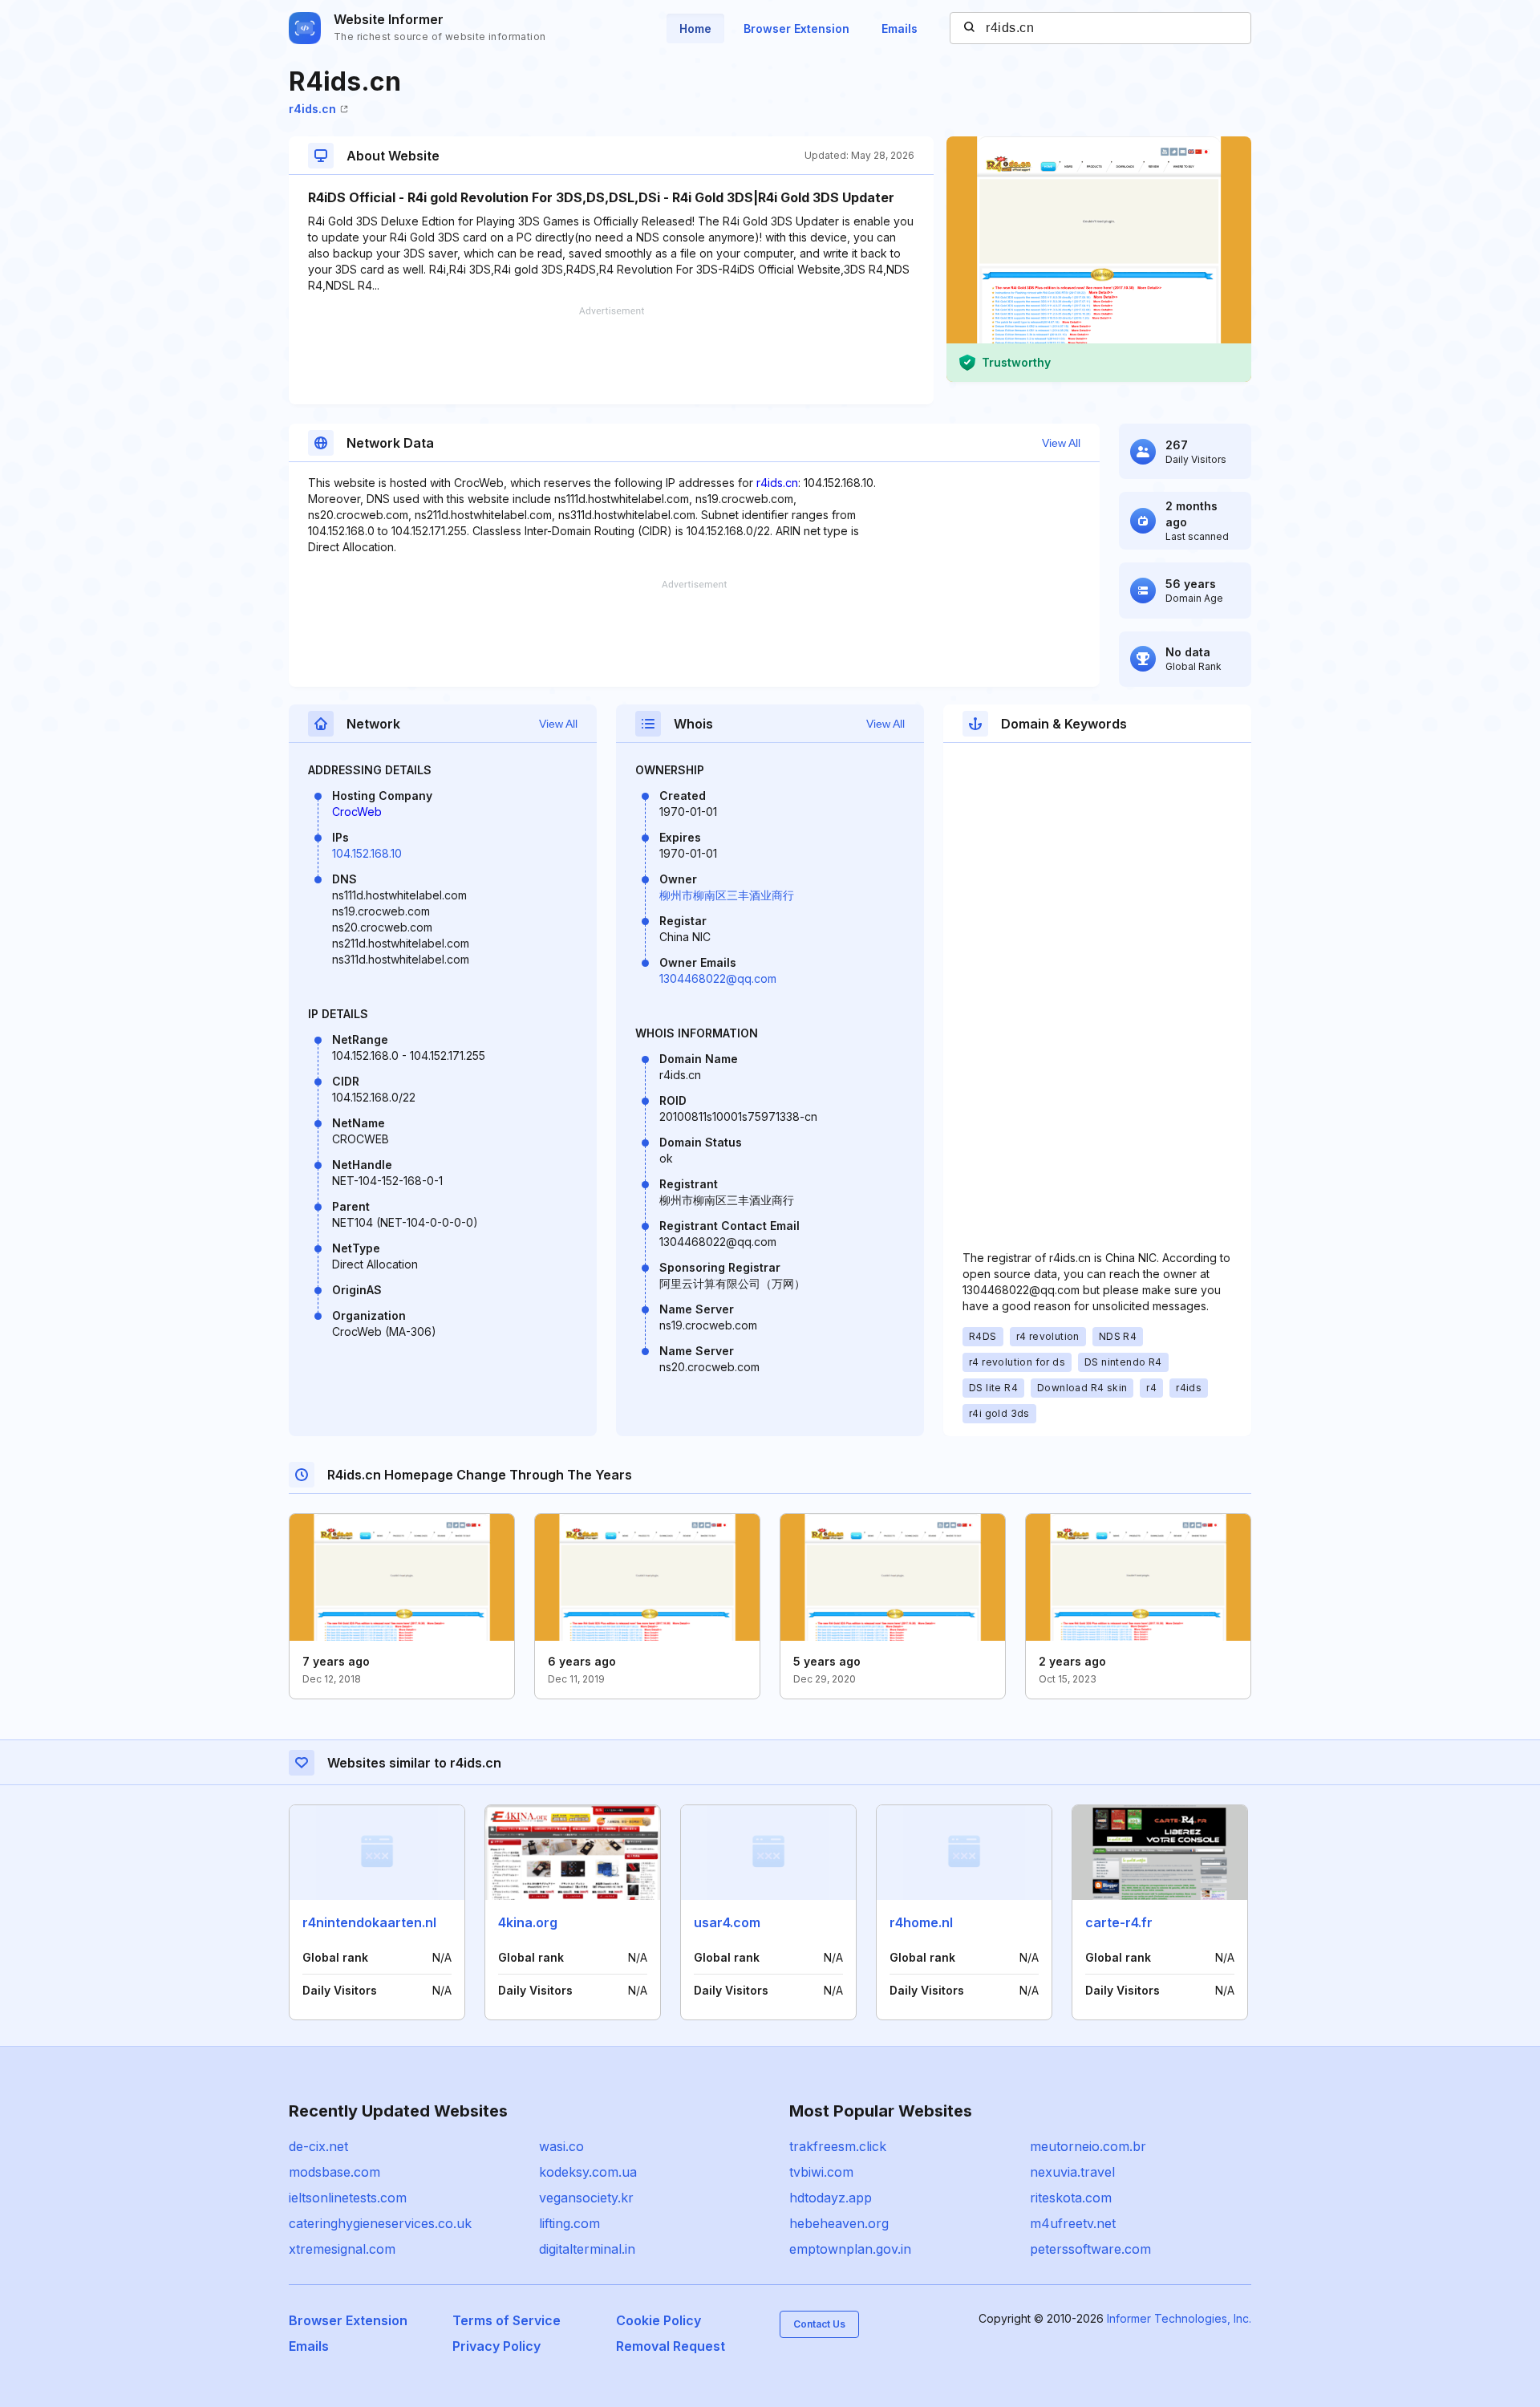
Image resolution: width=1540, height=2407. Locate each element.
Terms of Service (507, 2320)
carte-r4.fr (1119, 1922)
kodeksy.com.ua (588, 2172)
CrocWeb (357, 812)
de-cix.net (318, 2146)
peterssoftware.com (1090, 2249)
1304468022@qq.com (718, 978)
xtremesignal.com (342, 2249)
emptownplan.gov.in (850, 2249)
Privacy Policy (496, 2346)
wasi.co (561, 2146)
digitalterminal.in (587, 2249)
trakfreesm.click (838, 2146)
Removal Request (671, 2346)
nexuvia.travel (1072, 2172)
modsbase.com (334, 2172)
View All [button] (1061, 443)
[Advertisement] (611, 355)
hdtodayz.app (831, 2198)
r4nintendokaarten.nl (369, 1922)
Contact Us (819, 2324)
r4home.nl (921, 1922)
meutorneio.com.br (1088, 2146)
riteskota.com (1071, 2198)
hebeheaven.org (839, 2223)
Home (695, 28)
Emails (900, 28)
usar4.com (727, 1922)
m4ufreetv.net (1073, 2223)
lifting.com (569, 2223)
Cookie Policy (659, 2320)
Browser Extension (796, 28)
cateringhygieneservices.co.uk (380, 2223)
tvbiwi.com (821, 2172)
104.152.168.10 (367, 853)
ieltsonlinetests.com (348, 2198)
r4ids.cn (312, 109)
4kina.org (528, 1922)
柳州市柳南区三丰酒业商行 (727, 895)
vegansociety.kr (586, 2198)
